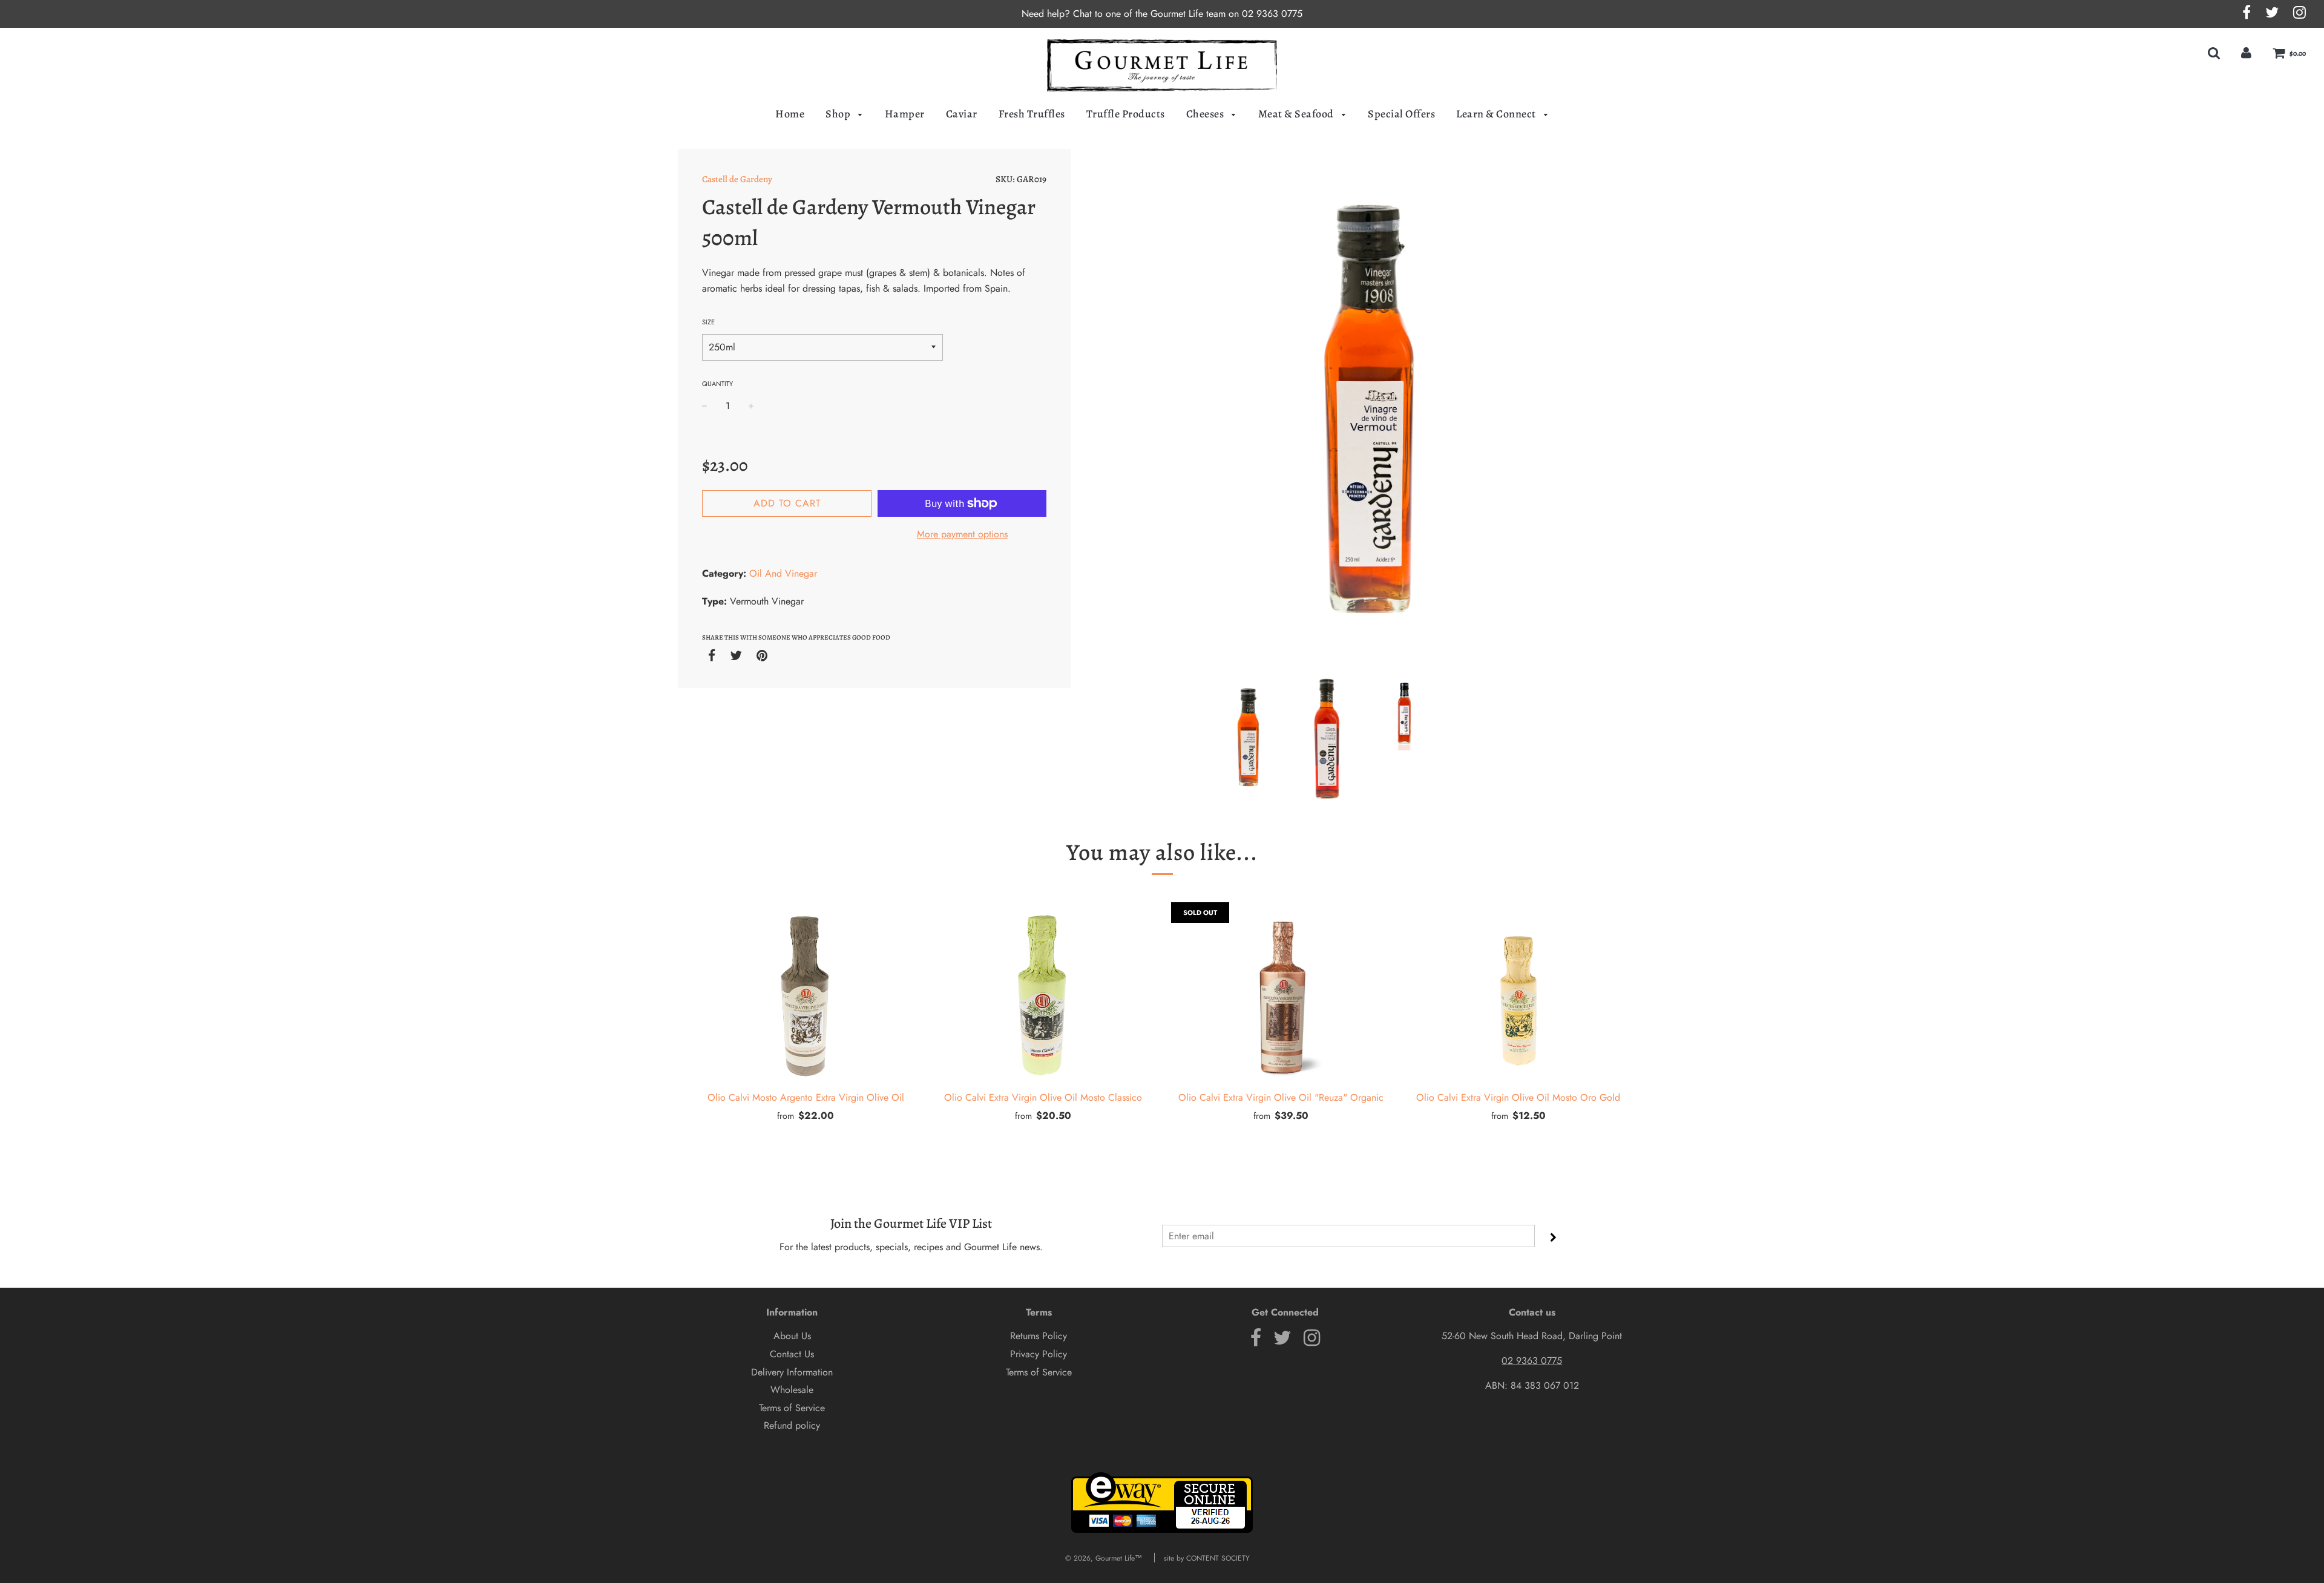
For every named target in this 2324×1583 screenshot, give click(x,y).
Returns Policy (1039, 1336)
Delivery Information (792, 1372)
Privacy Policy (1039, 1354)
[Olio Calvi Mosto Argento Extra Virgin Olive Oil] (806, 993)
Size (708, 322)
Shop (839, 114)
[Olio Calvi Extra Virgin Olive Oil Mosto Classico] (1044, 993)
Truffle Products (1126, 114)
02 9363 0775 (1272, 14)
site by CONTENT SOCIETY (1207, 1558)
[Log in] (2246, 53)
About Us (792, 1336)
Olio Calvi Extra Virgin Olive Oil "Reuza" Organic (1281, 1097)
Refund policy (792, 1425)
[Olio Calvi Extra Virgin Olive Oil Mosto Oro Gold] (1519, 993)
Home (790, 114)
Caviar (962, 114)
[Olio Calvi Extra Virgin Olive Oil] (1281, 993)
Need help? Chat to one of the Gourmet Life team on (1132, 14)
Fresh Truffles (1032, 114)
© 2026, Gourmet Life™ (1104, 1558)
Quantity (717, 384)
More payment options (962, 534)
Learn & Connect (1497, 114)
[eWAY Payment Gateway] (1162, 1530)
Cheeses (1206, 114)
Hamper (905, 114)
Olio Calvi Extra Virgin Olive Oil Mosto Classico (1043, 1097)
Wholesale (792, 1390)
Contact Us (792, 1354)
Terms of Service (792, 1408)
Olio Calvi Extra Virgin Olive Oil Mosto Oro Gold (1518, 1097)
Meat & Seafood (1297, 114)
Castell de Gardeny (737, 179)
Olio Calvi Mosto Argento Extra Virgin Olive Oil (806, 1097)
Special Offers (1401, 114)
